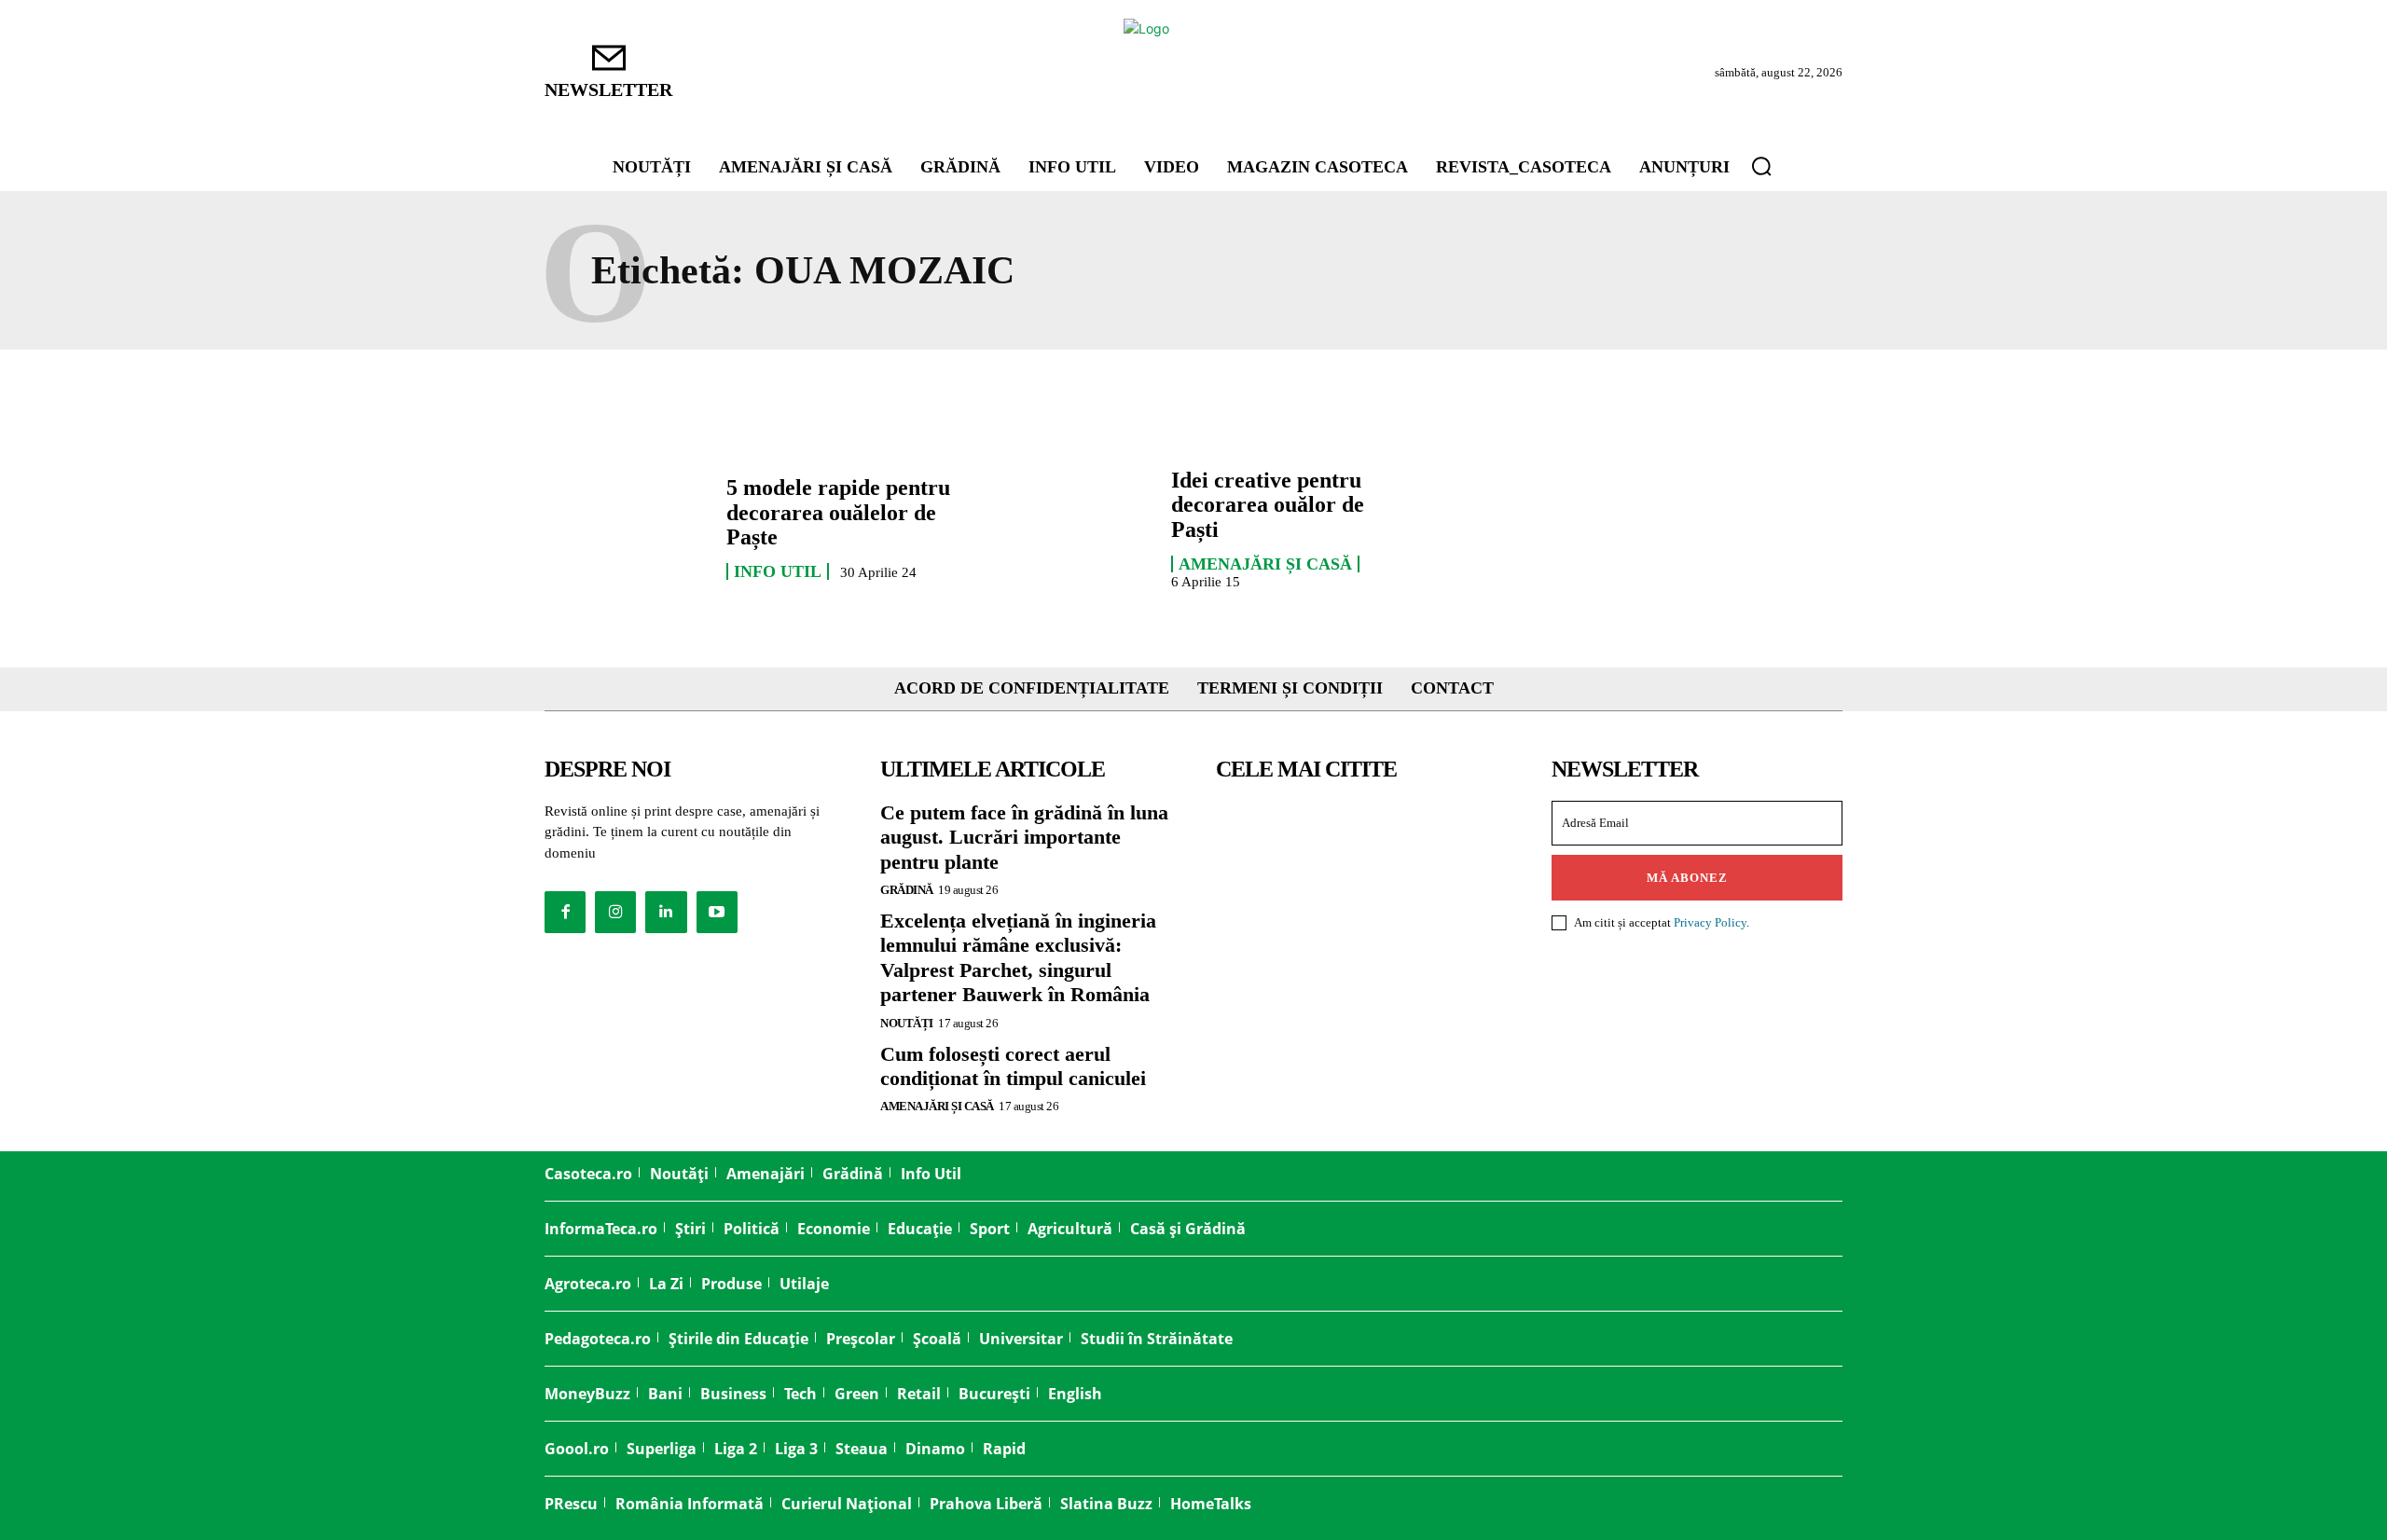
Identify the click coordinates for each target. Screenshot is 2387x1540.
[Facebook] (565, 912)
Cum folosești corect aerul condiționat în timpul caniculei (1013, 1066)
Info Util (778, 571)
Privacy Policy (1710, 922)
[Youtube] (717, 912)
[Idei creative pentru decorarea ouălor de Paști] (1071, 528)
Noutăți (907, 1023)
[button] (1761, 166)
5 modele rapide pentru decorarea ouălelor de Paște (838, 512)
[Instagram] (615, 912)
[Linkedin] (666, 912)
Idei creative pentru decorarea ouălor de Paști (1268, 505)
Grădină (907, 890)
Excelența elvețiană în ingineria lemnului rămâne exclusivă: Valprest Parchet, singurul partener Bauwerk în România (1018, 957)
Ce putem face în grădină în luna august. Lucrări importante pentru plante (1024, 837)
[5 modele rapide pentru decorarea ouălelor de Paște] (626, 528)
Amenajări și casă (1265, 564)
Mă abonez (1687, 878)
